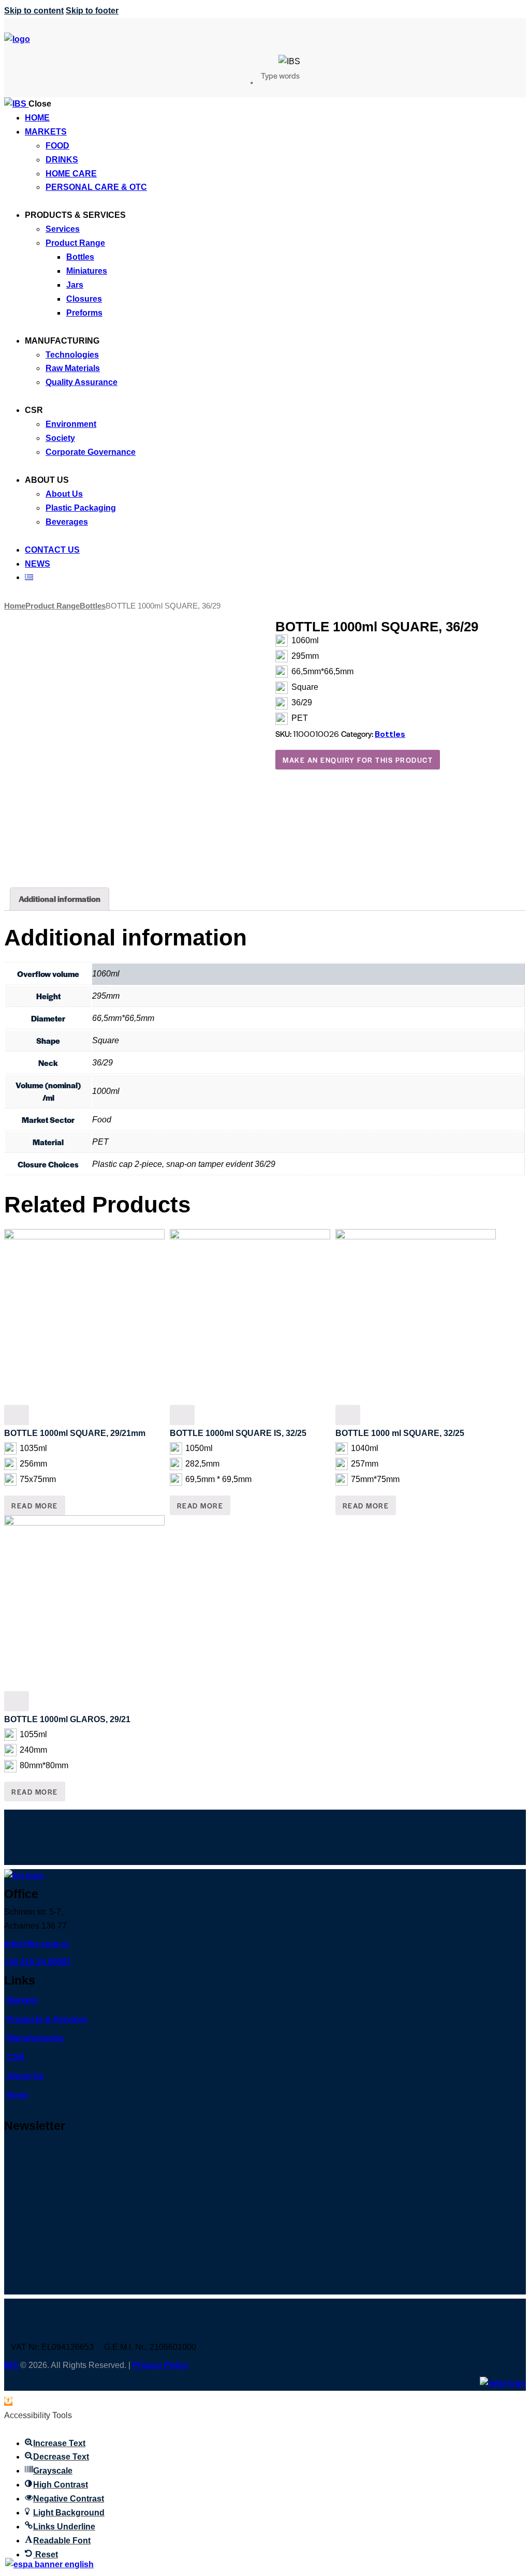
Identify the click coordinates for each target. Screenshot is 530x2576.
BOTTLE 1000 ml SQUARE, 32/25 (400, 1433)
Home (15, 606)
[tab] (60, 899)
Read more (35, 1506)
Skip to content (34, 11)
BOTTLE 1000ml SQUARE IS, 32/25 (238, 1433)
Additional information (60, 899)
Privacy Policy (160, 2365)
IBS (12, 2365)
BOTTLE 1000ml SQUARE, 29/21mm (75, 1433)
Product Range (53, 606)
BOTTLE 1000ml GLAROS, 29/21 (67, 1719)
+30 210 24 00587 (38, 1962)
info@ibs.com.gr (36, 1944)
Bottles (93, 606)
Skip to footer (92, 11)
